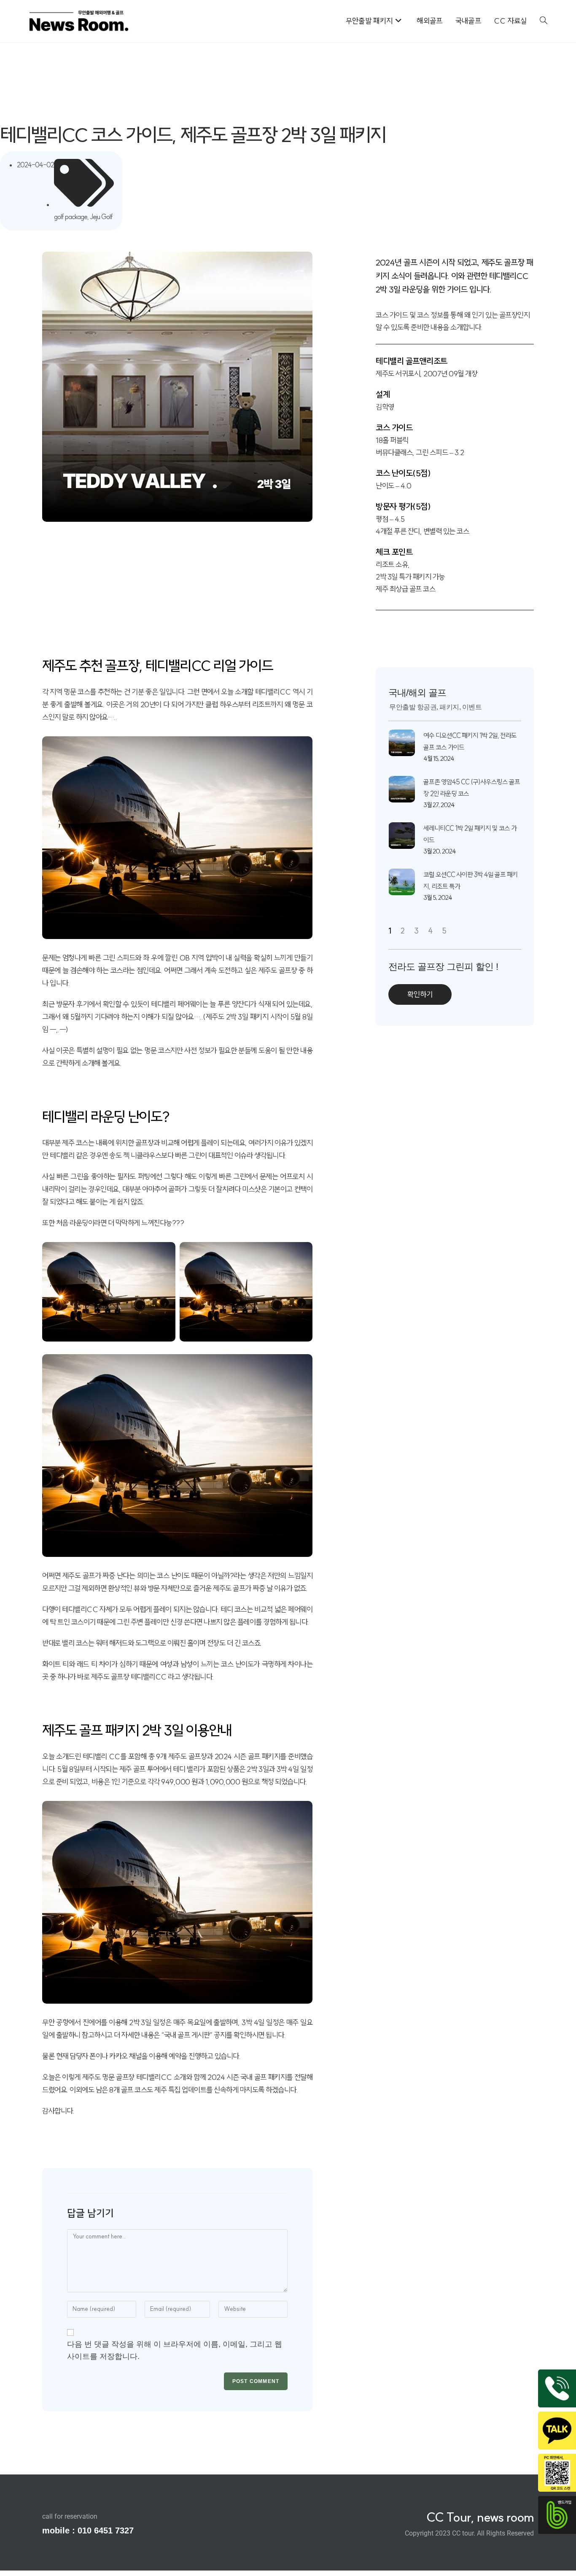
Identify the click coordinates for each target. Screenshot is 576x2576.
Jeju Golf (101, 217)
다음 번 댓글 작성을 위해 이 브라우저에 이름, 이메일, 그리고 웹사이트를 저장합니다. (175, 2350)
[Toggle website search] (544, 21)
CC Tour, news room (480, 2517)
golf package (71, 217)
